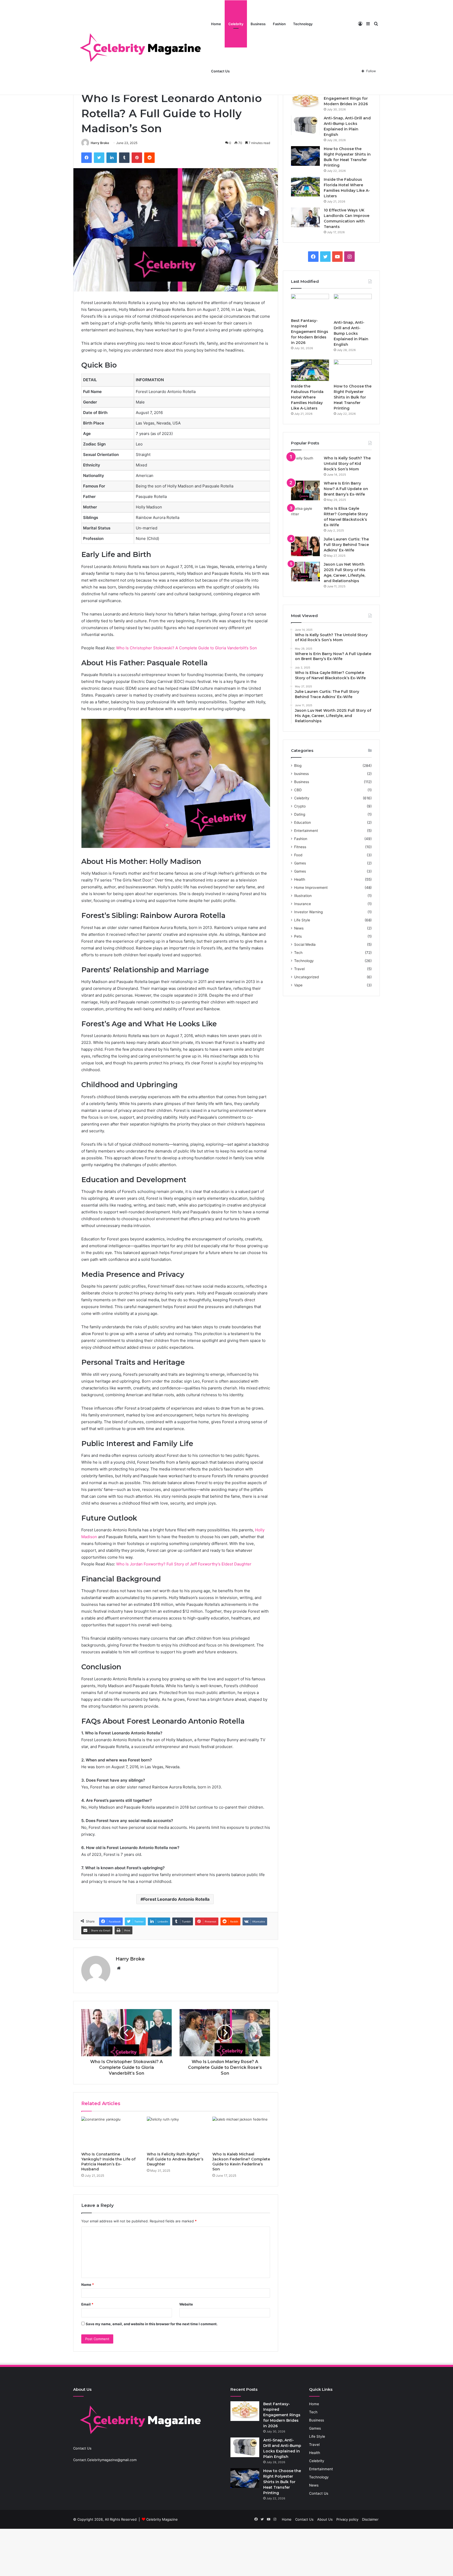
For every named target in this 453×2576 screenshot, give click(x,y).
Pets (298, 936)
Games (300, 863)
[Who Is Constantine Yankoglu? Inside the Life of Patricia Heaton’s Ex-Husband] (110, 2133)
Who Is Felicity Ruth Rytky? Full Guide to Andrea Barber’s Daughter (175, 2159)
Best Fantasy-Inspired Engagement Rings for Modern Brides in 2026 (346, 98)
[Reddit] (149, 158)
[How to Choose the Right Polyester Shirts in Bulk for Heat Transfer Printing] (305, 156)
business (301, 774)
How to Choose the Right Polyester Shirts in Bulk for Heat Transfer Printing (353, 397)
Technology (303, 24)
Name (88, 2285)
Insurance (303, 904)
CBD (298, 790)
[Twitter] (99, 158)
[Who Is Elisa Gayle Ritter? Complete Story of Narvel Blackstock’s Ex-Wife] (305, 516)
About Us (325, 2519)
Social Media (305, 944)
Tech (298, 953)
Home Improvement (311, 888)
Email (87, 2304)
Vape (298, 985)
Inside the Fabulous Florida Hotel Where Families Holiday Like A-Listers (307, 397)
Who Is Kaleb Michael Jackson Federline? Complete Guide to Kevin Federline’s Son (241, 2162)
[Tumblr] (124, 158)
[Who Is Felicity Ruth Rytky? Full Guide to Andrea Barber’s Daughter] (176, 2133)
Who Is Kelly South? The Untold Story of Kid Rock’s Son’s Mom (347, 464)
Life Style (302, 920)
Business (258, 24)
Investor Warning (308, 912)
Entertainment (306, 831)
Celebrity (236, 24)
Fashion (279, 24)
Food (298, 855)
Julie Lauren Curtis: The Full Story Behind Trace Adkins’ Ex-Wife (346, 545)
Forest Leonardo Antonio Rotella (176, 1899)
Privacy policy (347, 2519)
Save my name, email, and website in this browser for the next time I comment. (152, 2324)
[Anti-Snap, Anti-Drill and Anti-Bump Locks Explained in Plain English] (305, 125)
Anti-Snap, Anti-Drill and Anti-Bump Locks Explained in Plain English (351, 333)
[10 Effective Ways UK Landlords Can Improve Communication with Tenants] (305, 217)
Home (216, 24)
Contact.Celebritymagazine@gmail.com (105, 2460)
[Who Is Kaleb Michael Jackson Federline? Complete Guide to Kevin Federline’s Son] (241, 2133)
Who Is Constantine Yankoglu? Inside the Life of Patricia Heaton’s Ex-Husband (108, 2162)
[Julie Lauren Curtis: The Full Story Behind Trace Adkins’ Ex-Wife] (305, 546)
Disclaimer (370, 2519)
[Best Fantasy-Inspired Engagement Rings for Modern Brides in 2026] (305, 100)
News (299, 928)
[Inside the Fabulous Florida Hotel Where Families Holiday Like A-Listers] (305, 187)
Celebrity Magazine (162, 2519)
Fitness (300, 847)
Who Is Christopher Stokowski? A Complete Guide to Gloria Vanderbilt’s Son (187, 648)
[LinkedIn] (112, 158)
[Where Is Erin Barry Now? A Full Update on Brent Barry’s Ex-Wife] (305, 490)
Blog (298, 766)
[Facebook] (87, 158)
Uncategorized (306, 977)
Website (186, 2304)
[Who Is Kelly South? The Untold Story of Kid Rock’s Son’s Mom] (305, 465)
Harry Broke (100, 143)
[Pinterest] (137, 158)
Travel (299, 969)
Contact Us (220, 71)
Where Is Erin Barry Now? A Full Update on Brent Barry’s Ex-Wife (346, 489)
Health (300, 879)
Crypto (300, 806)
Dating (300, 814)
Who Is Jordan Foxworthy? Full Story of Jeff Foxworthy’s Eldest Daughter (184, 1564)
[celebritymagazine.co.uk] (140, 47)
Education (303, 822)
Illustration (303, 896)
